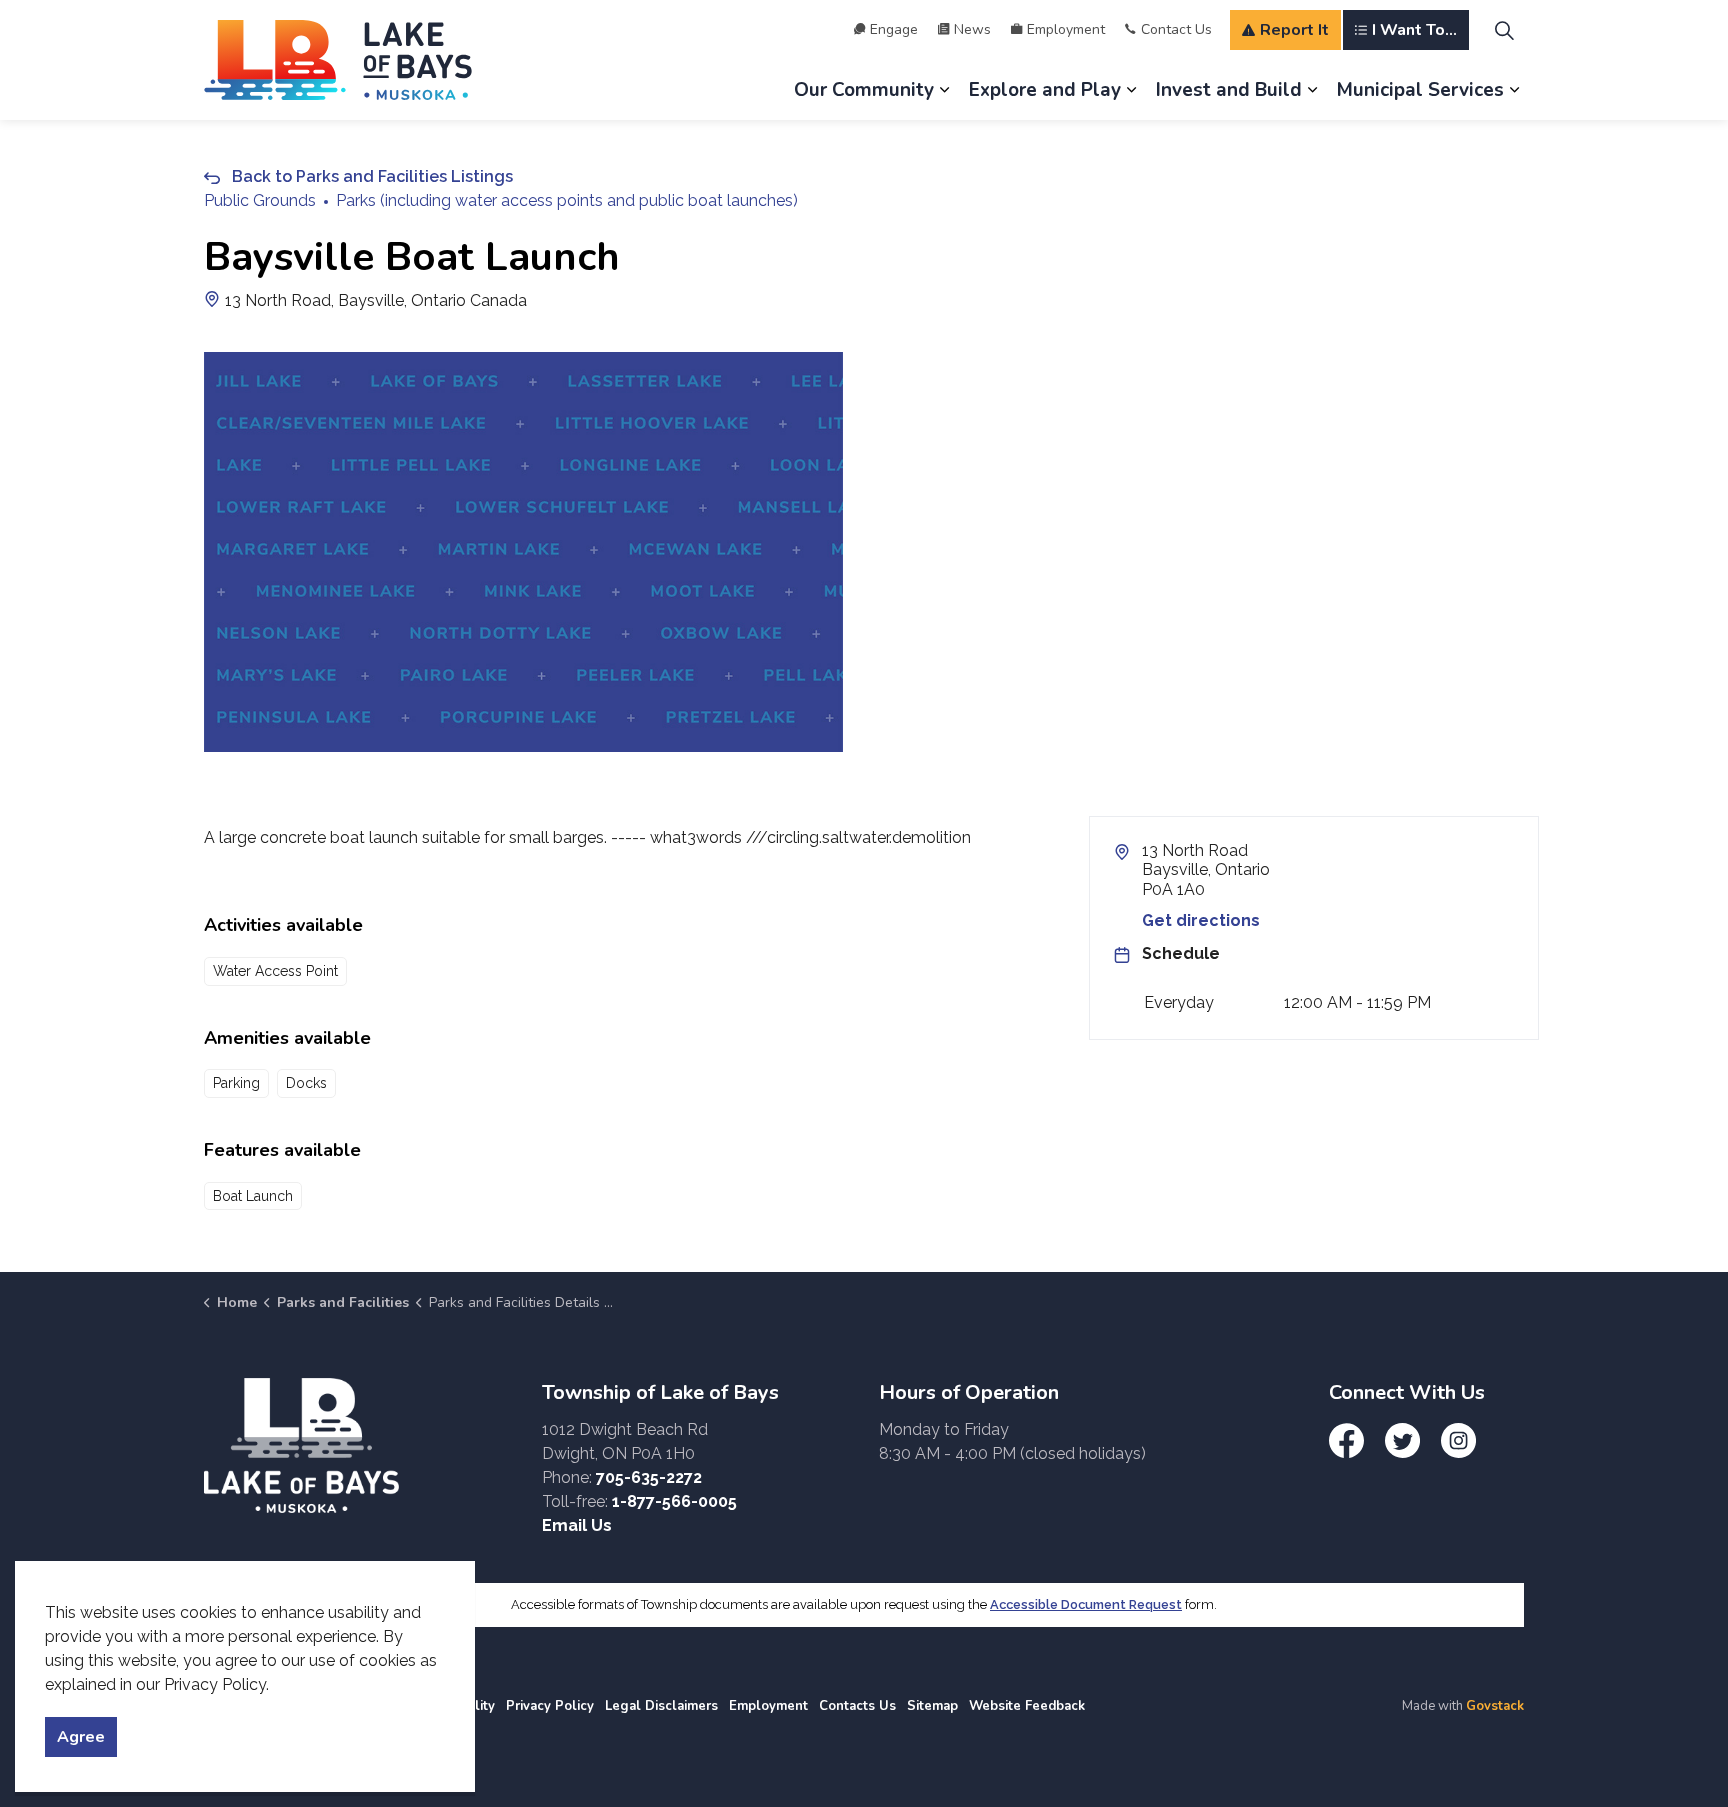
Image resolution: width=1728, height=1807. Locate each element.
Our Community (864, 90)
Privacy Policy (550, 1706)
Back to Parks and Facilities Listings (372, 176)
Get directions (1201, 920)
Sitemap (932, 1706)
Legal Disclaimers (661, 1706)
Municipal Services (1420, 90)
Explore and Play (1045, 90)
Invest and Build (1229, 90)
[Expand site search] (1504, 30)
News (972, 29)
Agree (81, 1737)
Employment (1066, 29)
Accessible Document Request (1086, 1604)
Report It (1294, 30)
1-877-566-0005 (674, 1501)
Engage (894, 29)
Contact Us (1176, 29)
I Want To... (1414, 30)
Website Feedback (1027, 1706)
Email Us (577, 1525)
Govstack (1495, 1706)
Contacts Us (857, 1706)
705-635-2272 (649, 1477)
